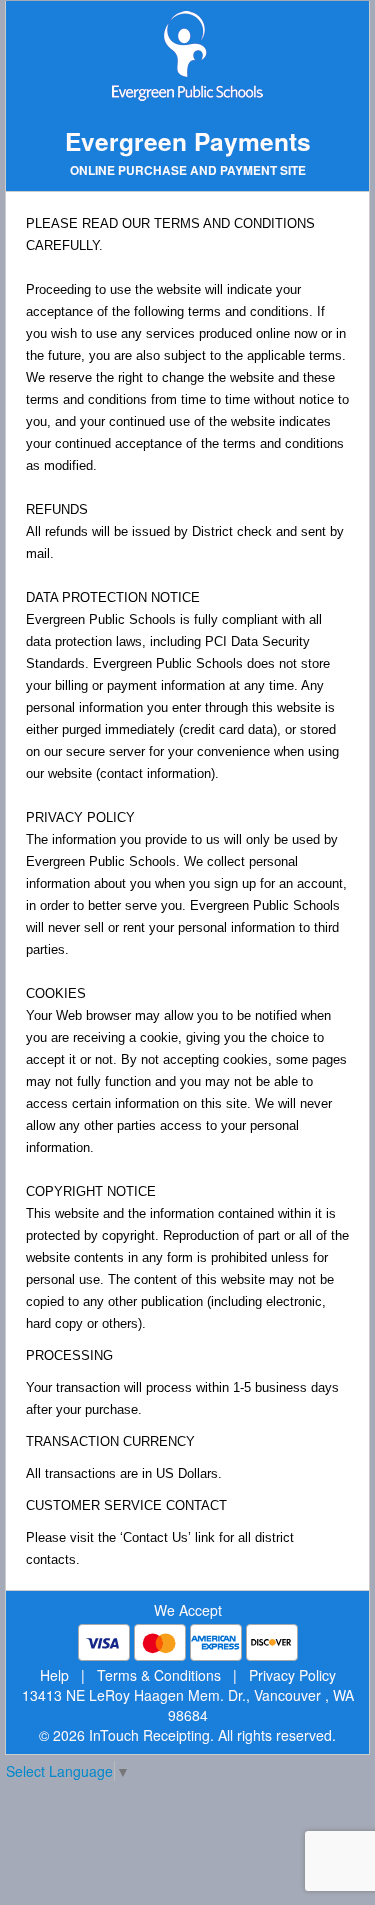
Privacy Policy (292, 1675)
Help (54, 1675)
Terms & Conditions (159, 1675)
